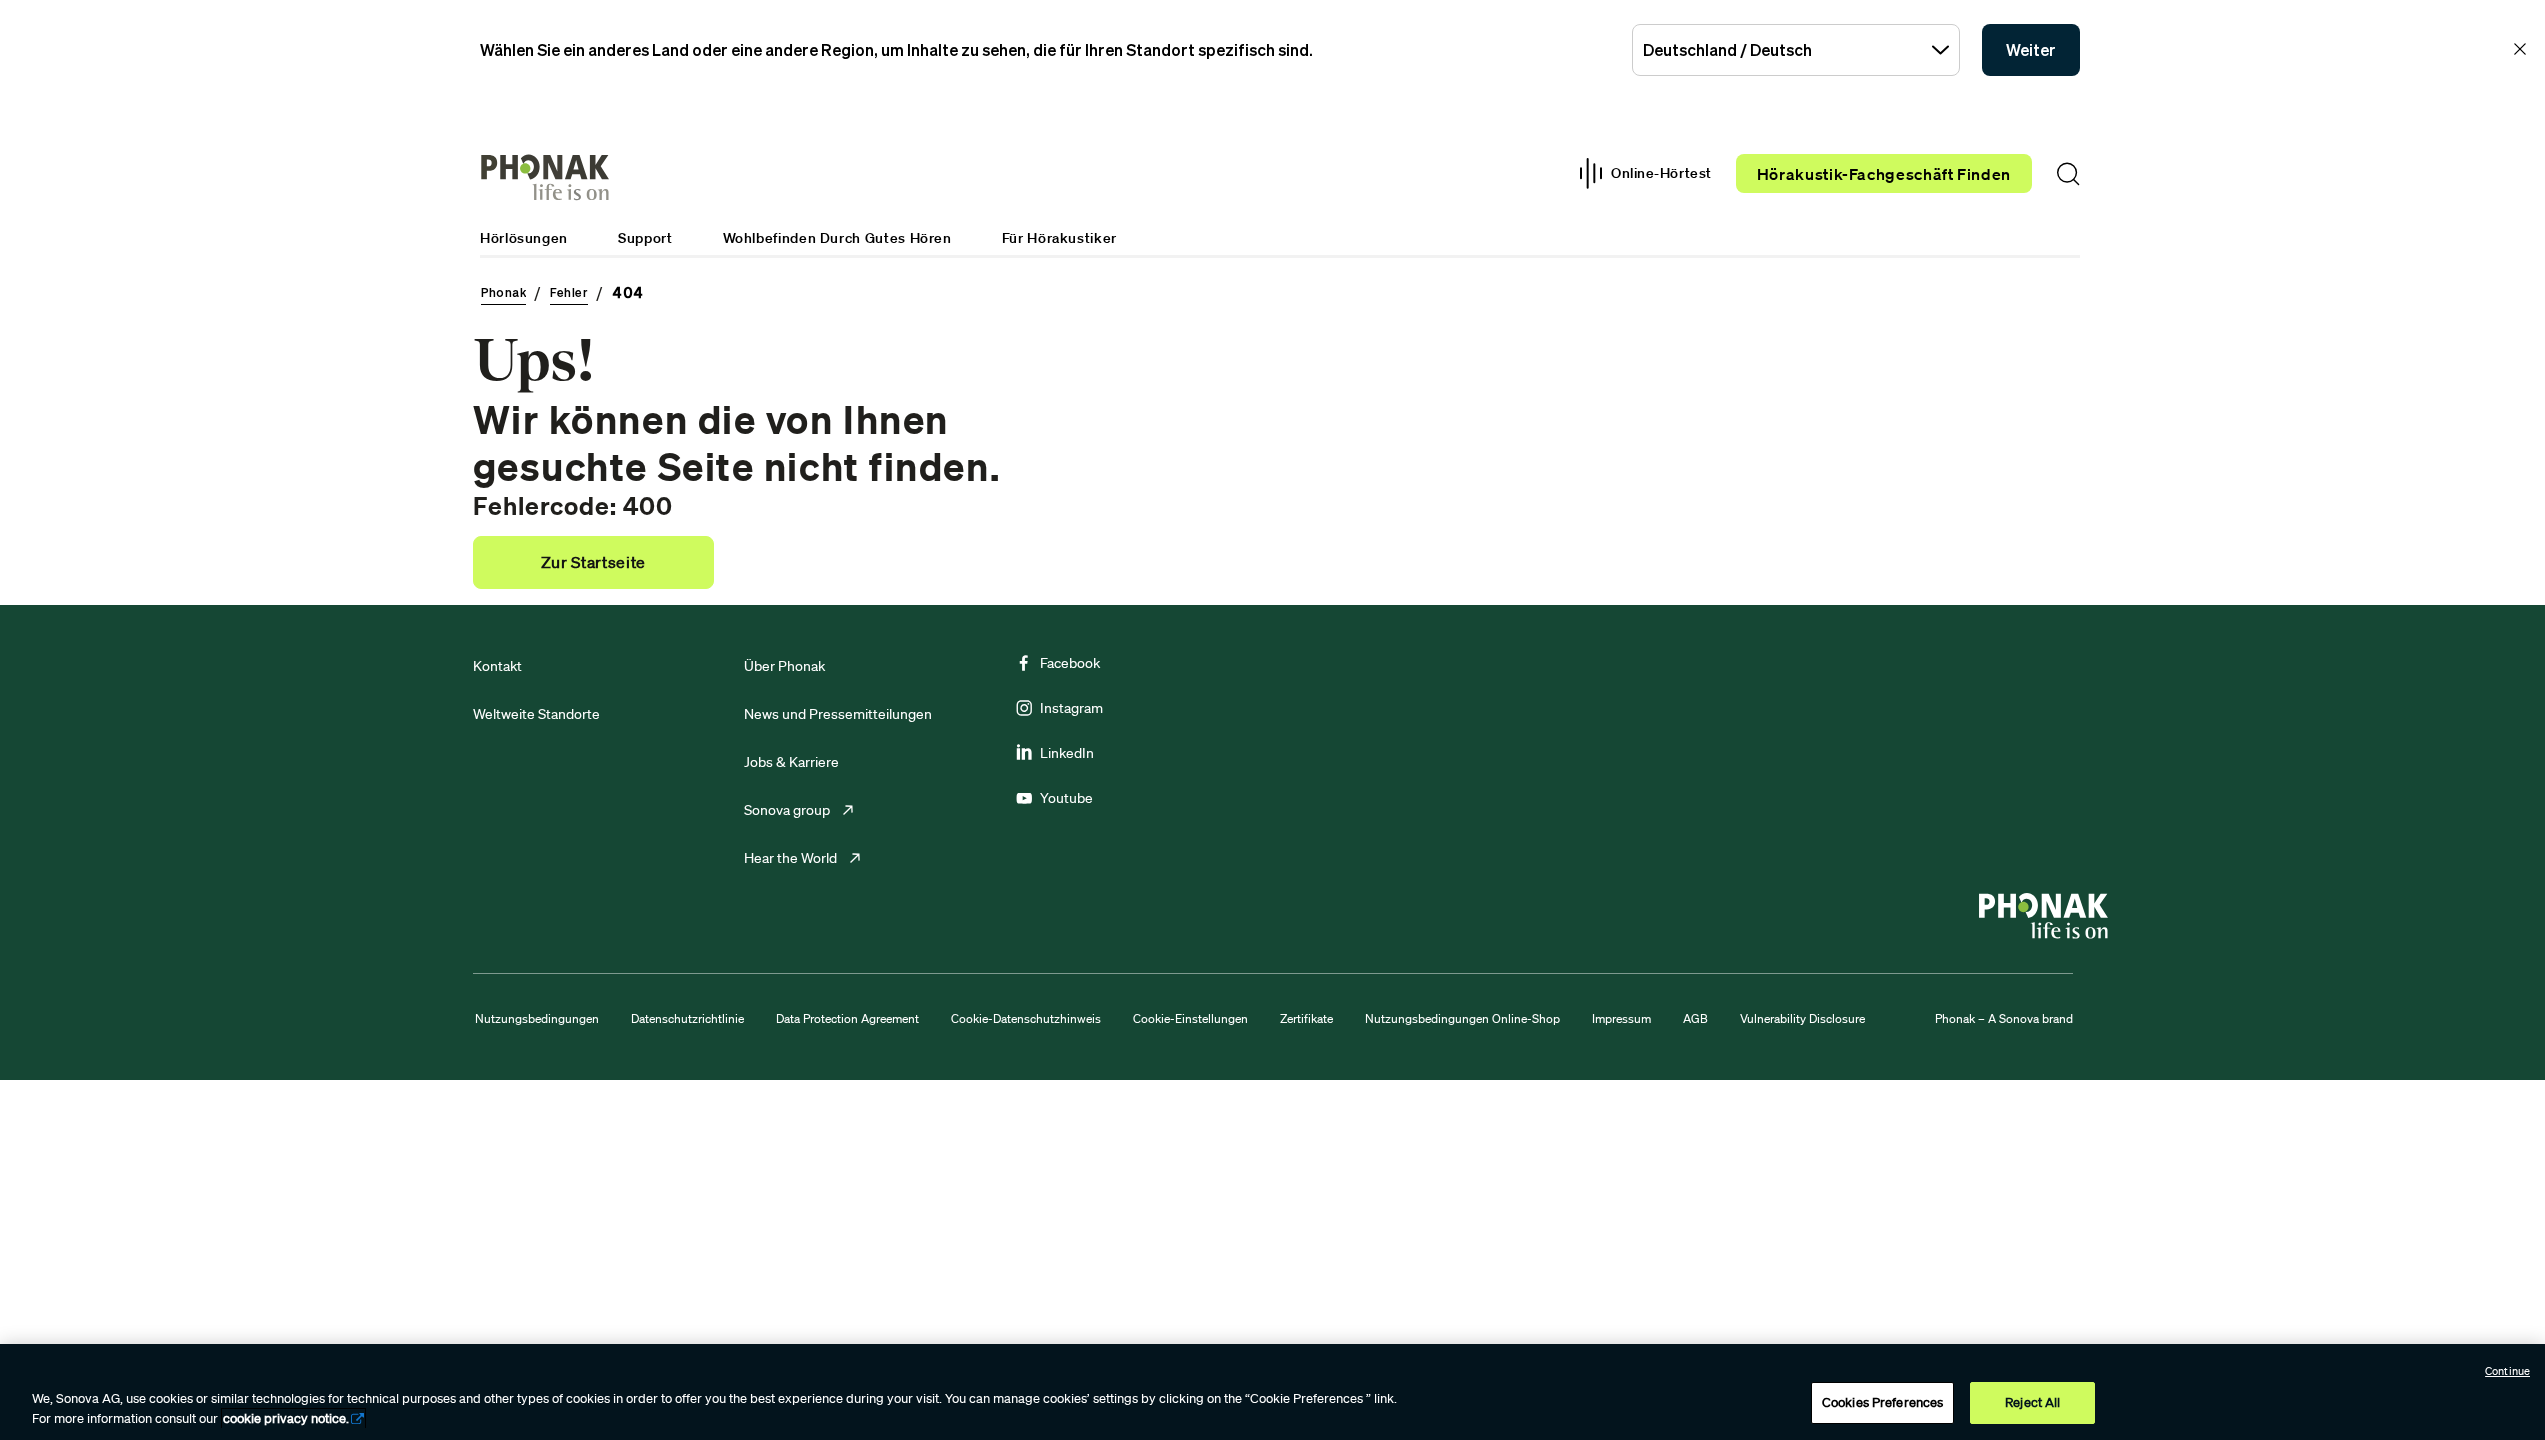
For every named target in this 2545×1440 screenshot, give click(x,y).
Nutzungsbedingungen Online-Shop (1462, 1018)
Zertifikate (1306, 1018)
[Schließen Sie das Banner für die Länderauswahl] (2520, 49)
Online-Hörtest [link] (1661, 173)
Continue (2507, 1371)
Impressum (1621, 1018)
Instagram (1071, 708)
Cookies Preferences (1882, 1402)
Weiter (2031, 50)
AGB (1695, 1018)
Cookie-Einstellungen (1190, 1018)
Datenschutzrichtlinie (687, 1018)
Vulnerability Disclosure (1802, 1018)
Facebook (1070, 663)
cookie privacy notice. (286, 1418)
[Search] (2068, 174)
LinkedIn (1067, 753)
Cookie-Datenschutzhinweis (1026, 1018)
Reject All (2032, 1402)
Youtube (1066, 798)
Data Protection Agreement (847, 1018)
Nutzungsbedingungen (537, 1018)
